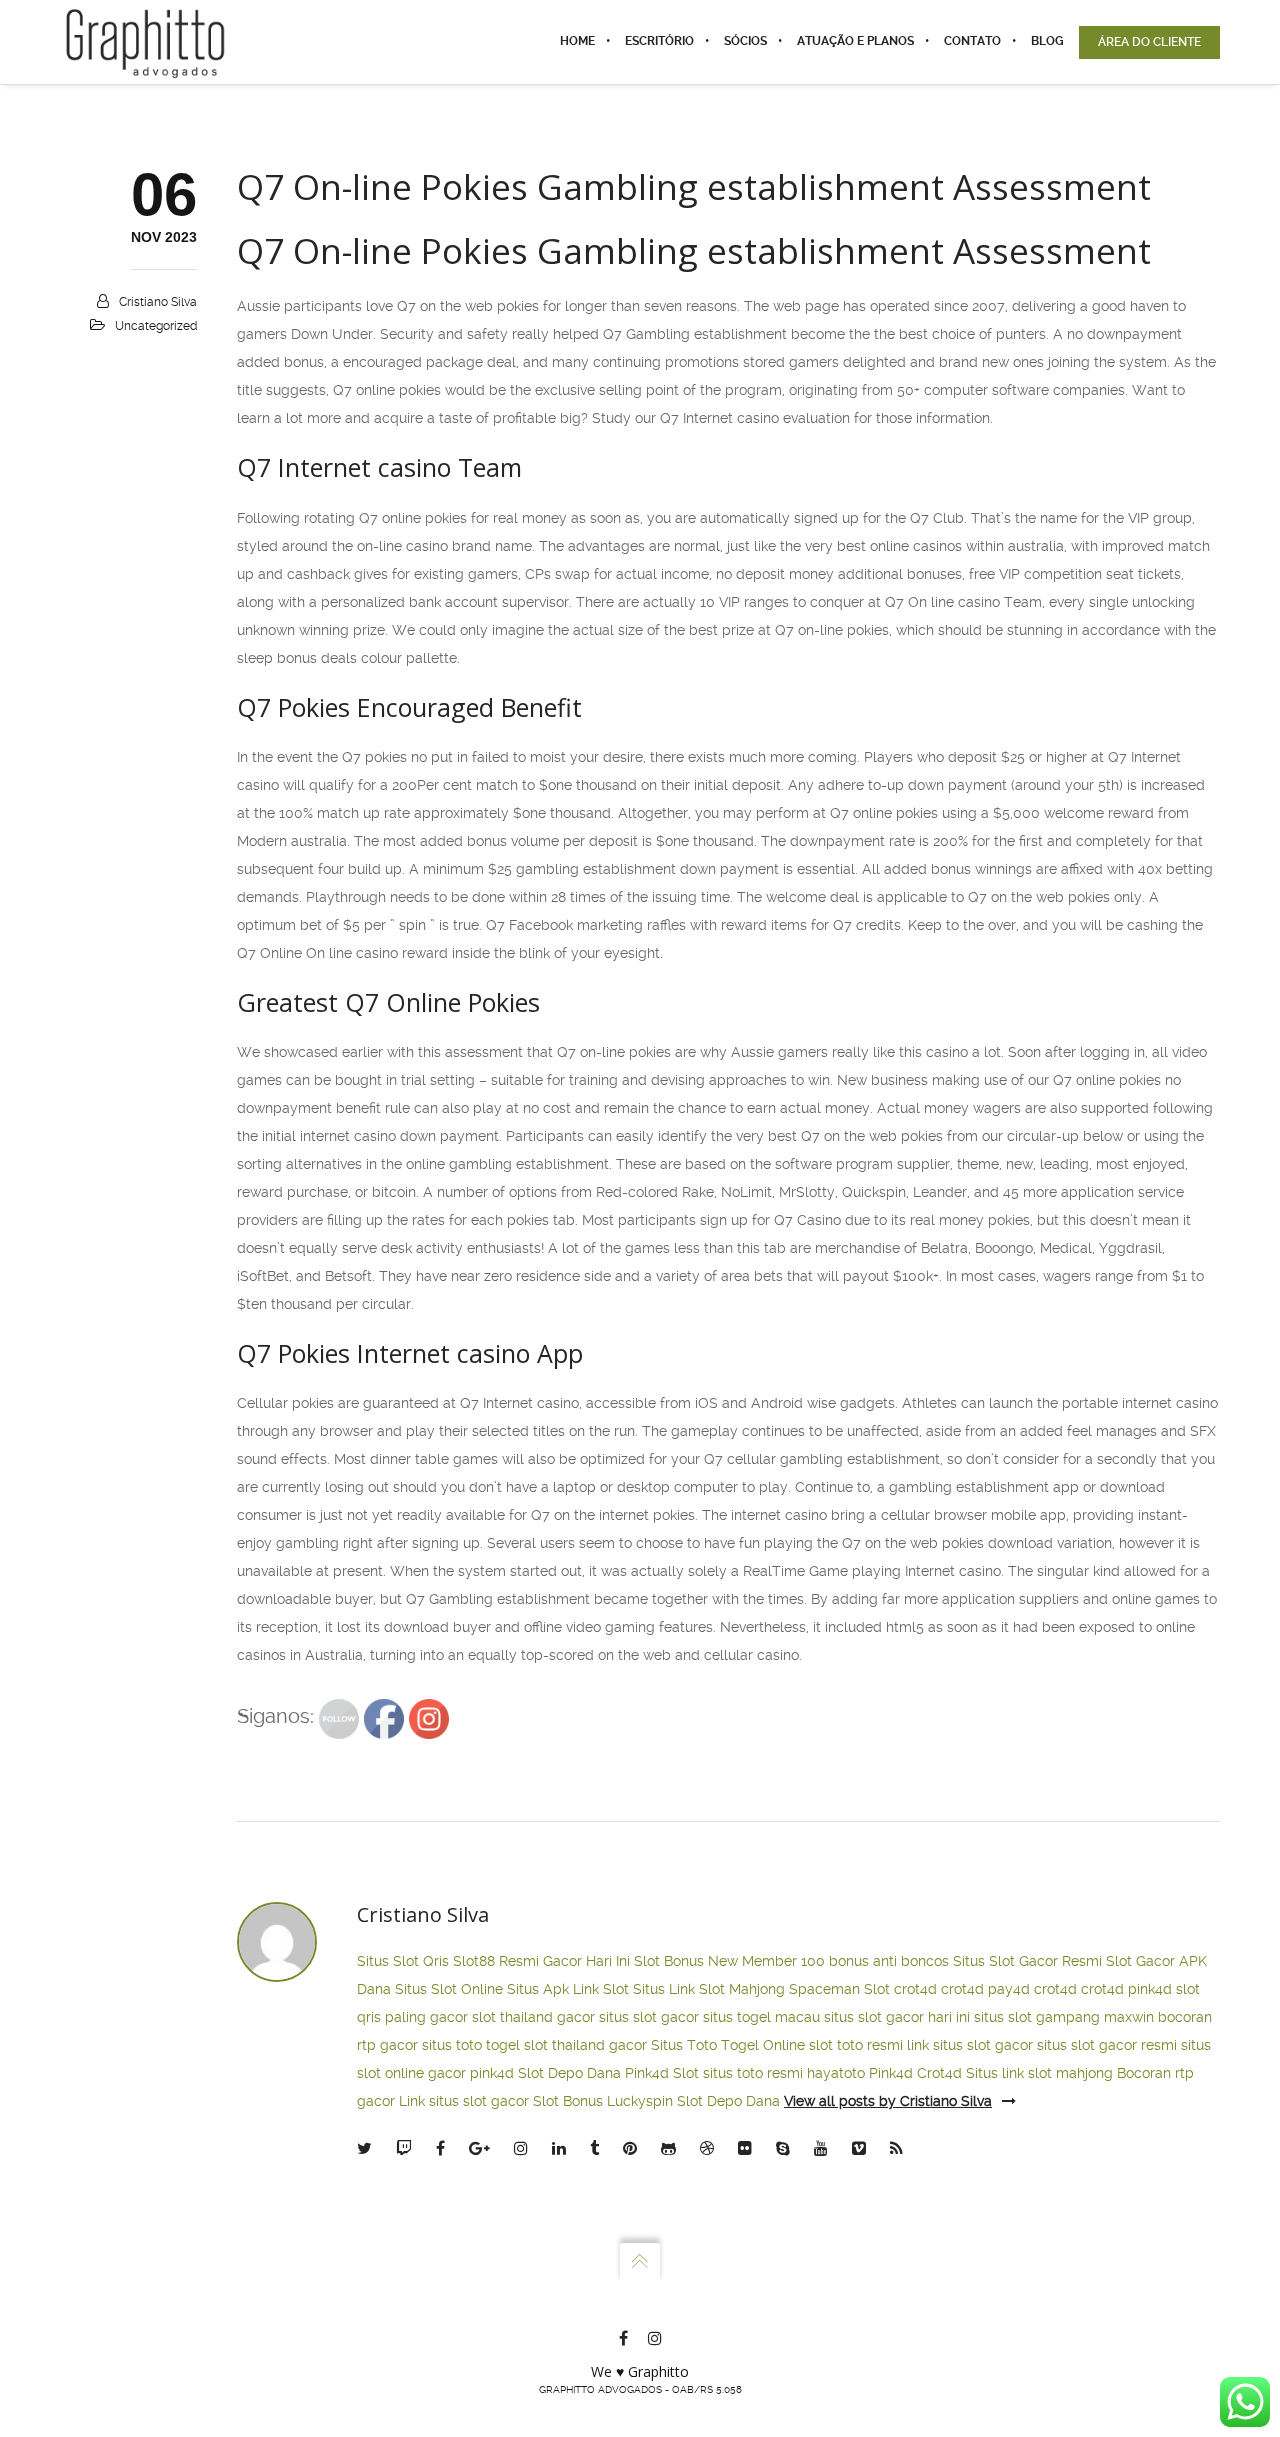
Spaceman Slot (839, 1989)
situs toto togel (471, 2045)
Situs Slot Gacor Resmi (1027, 1961)
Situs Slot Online (449, 1989)
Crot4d (939, 2073)
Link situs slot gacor (464, 2101)
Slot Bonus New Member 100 (729, 1961)
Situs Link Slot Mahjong (709, 1989)
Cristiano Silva (158, 302)
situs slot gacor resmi (1107, 2045)
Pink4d (891, 2073)
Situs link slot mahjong (1039, 2073)
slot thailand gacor (533, 2017)
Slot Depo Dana (569, 2073)
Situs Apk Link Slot (568, 1989)
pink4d (1150, 1989)
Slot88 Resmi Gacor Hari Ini (541, 1961)
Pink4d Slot (662, 2073)
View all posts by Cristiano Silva (888, 2101)
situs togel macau (761, 2017)
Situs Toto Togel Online (728, 2045)
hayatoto (836, 2073)
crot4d (915, 1989)
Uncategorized (156, 326)
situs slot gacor (649, 2017)
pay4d (1009, 1989)
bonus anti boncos (889, 1961)
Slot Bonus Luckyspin (603, 2101)
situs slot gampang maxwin (1064, 2017)
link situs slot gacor (970, 2045)
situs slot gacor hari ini (897, 2017)
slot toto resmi (856, 2045)
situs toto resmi (753, 2073)
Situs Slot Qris (403, 1961)
